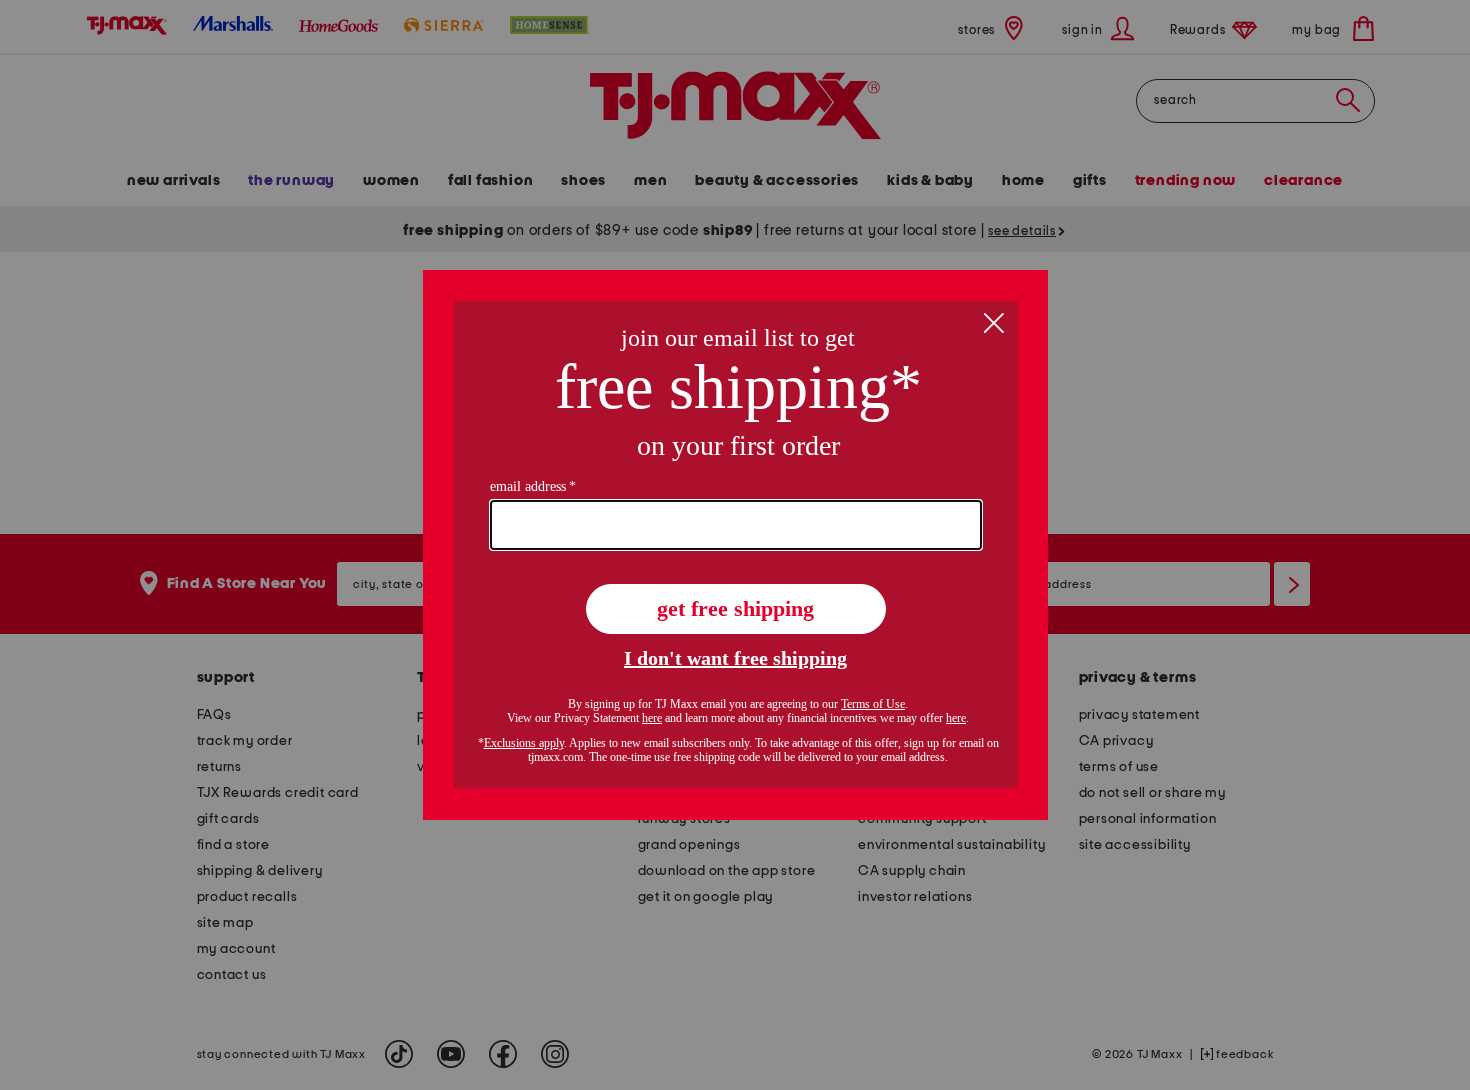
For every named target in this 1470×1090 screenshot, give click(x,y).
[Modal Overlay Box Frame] (735, 545)
